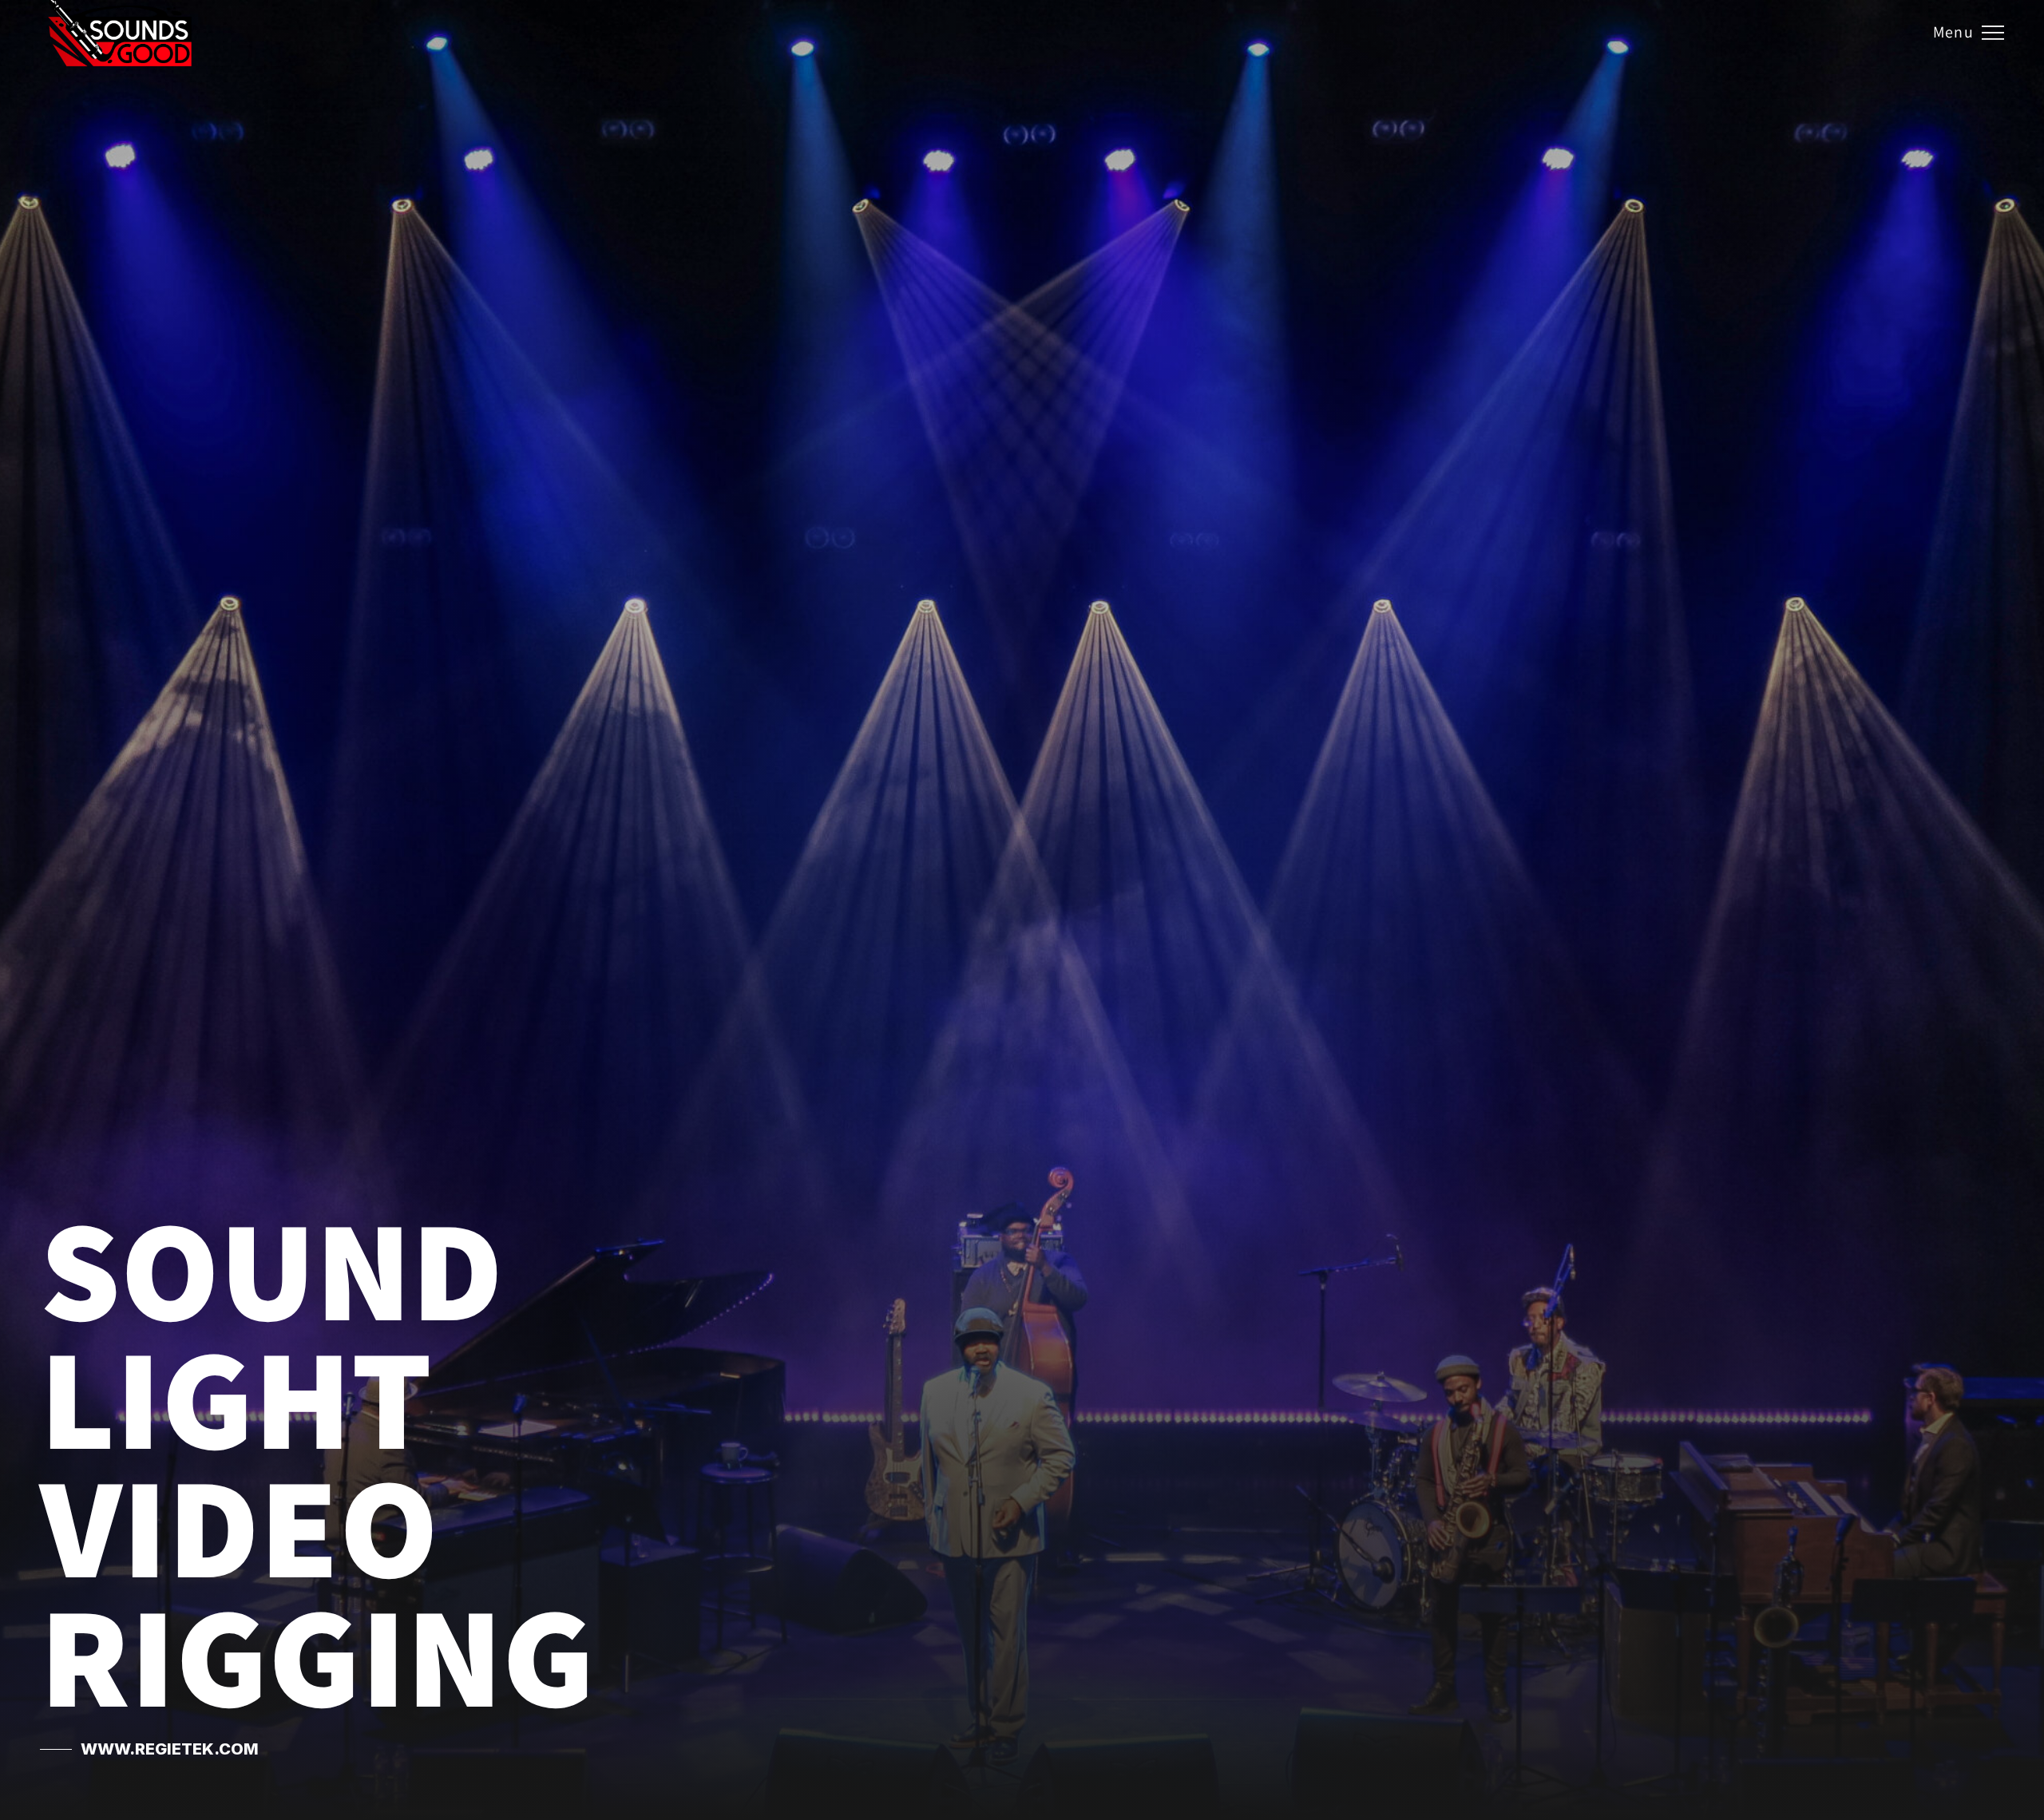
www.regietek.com (170, 1749)
